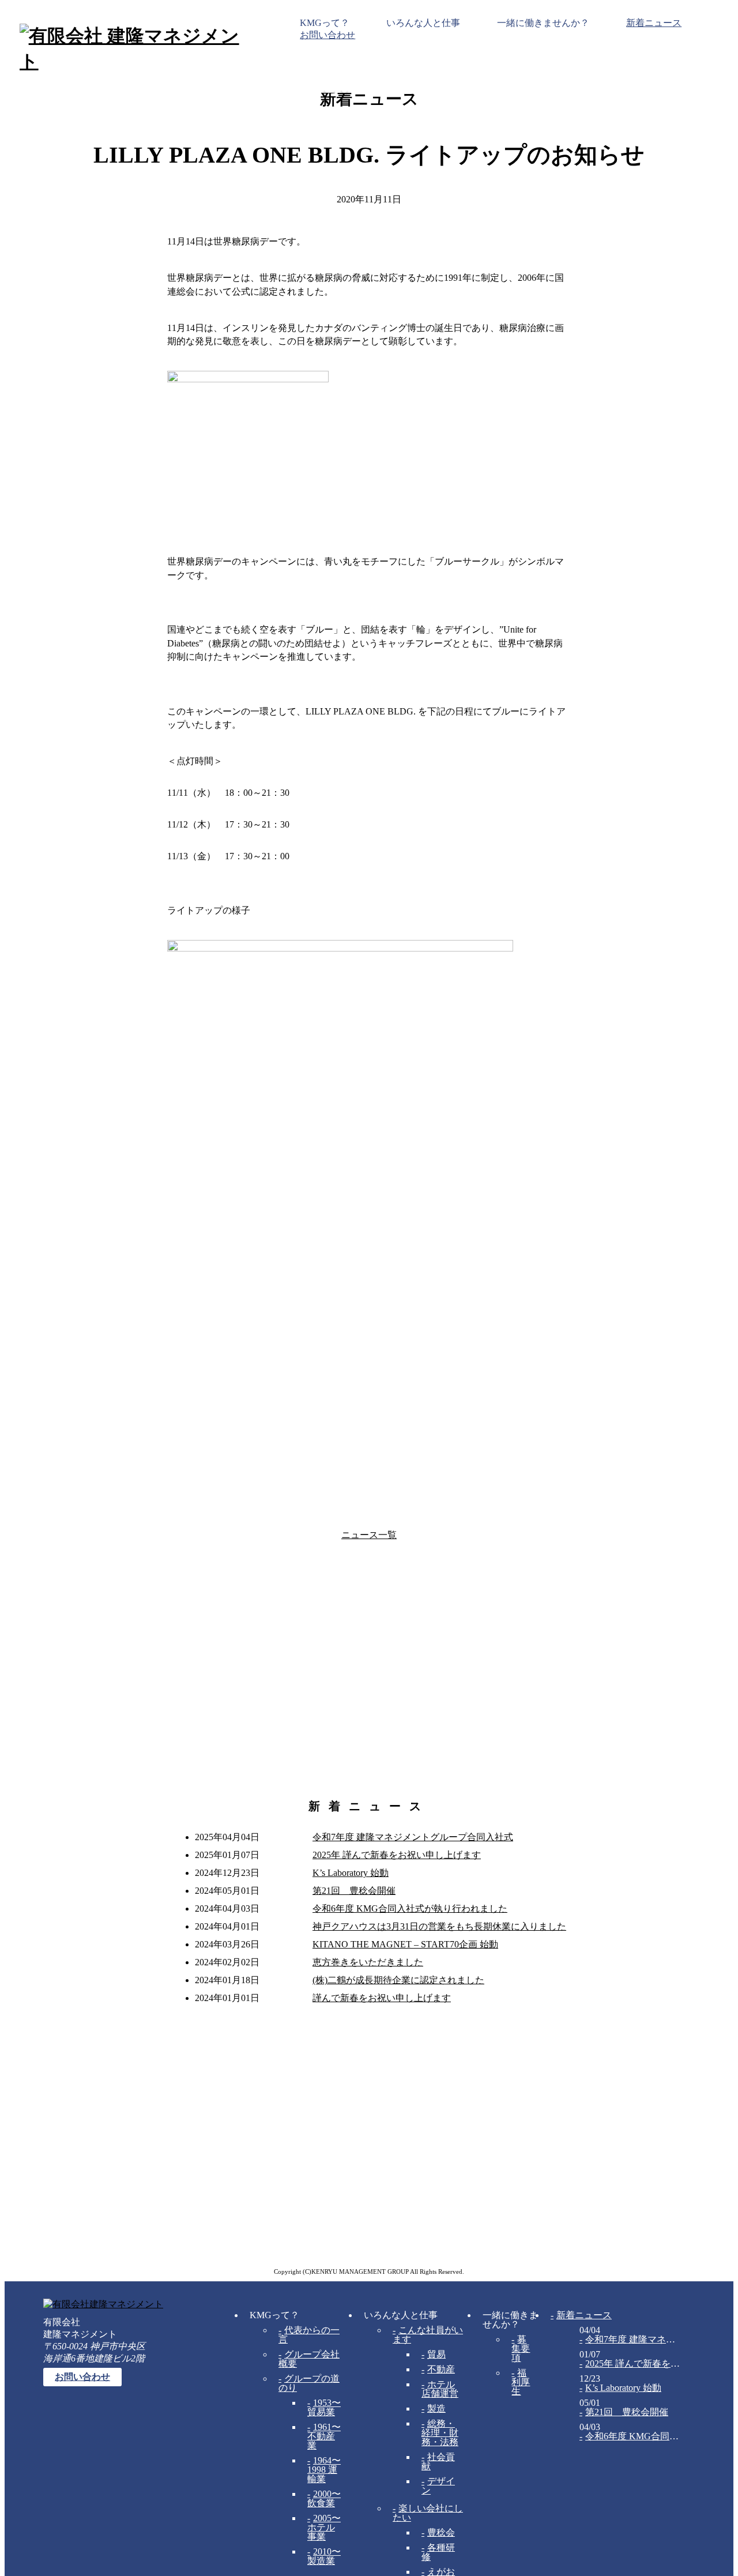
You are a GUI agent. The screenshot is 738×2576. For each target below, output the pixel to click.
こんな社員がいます (428, 2335)
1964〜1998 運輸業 (324, 2470)
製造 (436, 2408)
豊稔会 (441, 2532)
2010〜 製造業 (324, 2556)
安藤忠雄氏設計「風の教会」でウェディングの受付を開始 (147, 1535)
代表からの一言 (309, 2335)
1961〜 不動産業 (324, 2436)
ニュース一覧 (369, 1535)
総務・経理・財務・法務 (440, 2433)
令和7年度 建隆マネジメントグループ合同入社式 (413, 1837)
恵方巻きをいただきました (368, 1962)
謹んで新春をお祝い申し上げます (382, 1998)
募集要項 (521, 2349)
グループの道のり (309, 2383)
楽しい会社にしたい (428, 2513)
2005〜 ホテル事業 (324, 2527)
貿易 (436, 2354)
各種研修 (438, 2552)
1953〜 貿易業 (324, 2407)
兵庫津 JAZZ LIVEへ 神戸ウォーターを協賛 (591, 1535)
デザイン (438, 2486)
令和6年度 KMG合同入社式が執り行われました (410, 1909)
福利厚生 (521, 2382)
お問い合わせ (327, 35)
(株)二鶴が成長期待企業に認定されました (398, 1980)
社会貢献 (438, 2462)
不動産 (441, 2369)
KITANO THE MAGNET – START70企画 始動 (405, 1944)
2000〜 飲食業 (324, 2498)
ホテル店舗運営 (440, 2389)
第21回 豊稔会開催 (354, 1891)
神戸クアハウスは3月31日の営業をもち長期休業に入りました (439, 1926)
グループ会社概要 (309, 2359)
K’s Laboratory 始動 (351, 1873)
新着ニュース (654, 23)
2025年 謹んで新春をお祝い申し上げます (397, 1855)
